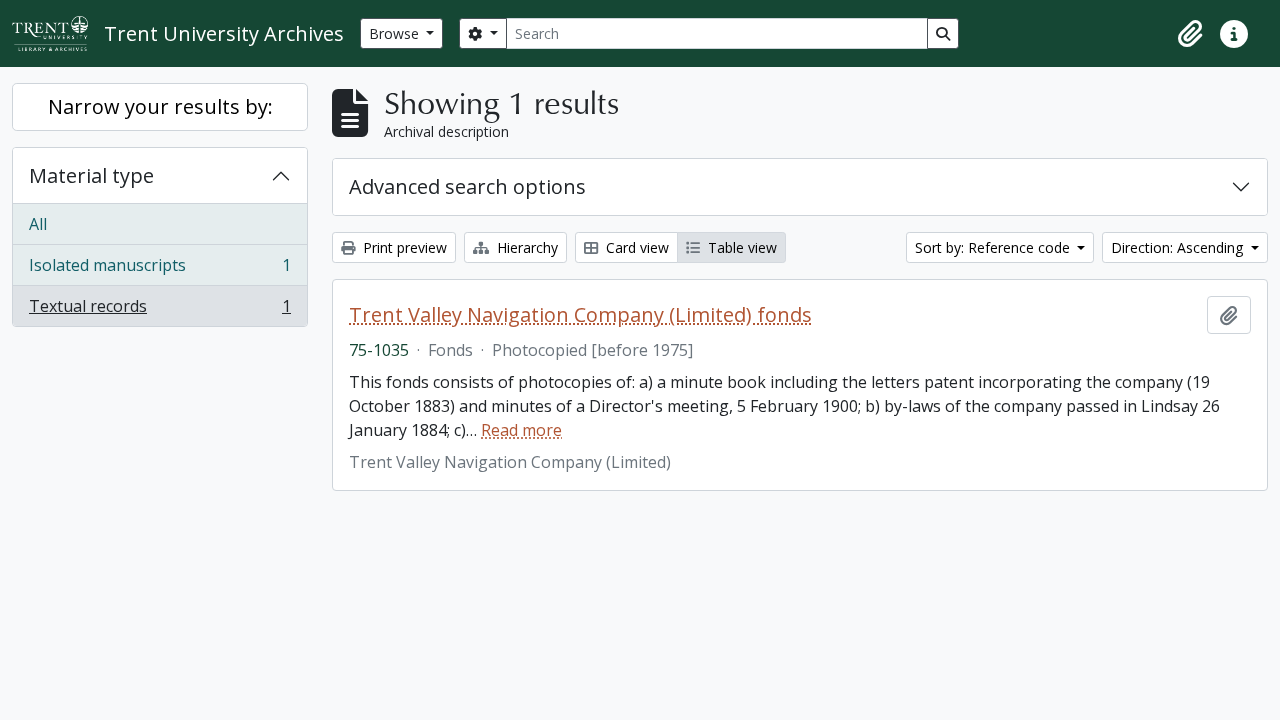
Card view (635, 247)
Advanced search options (467, 186)
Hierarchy (525, 247)
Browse (396, 33)
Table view (740, 247)
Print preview (403, 247)
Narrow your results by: (160, 106)
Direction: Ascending (1179, 247)
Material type (91, 175)
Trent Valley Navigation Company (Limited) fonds (580, 315)
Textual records (159, 310)
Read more (521, 430)
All (38, 224)
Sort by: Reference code (994, 247)
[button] (1190, 34)
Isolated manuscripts (159, 270)
